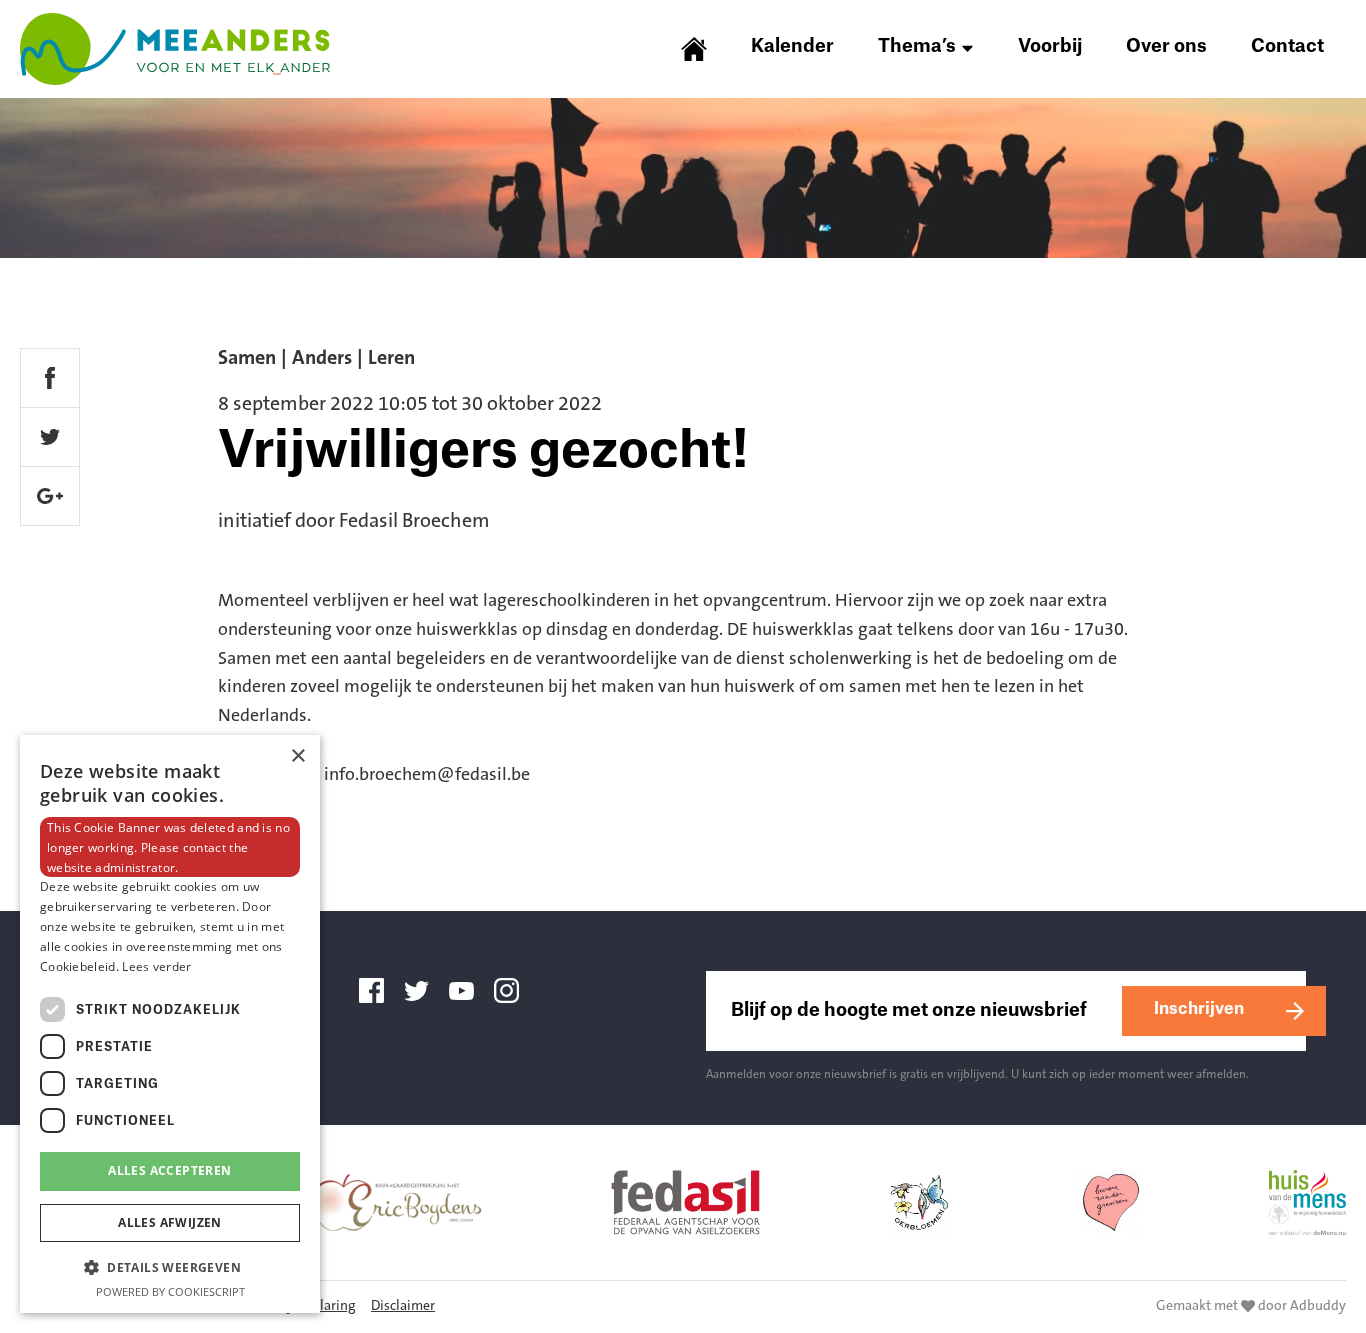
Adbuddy (1318, 1307)
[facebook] (50, 378)
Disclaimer (403, 1307)
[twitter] (50, 437)
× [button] (297, 756)
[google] (50, 496)
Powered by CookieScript (170, 1291)
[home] (704, 49)
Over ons (1166, 46)
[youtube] (469, 991)
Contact (1287, 46)
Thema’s (917, 46)
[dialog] (170, 1024)
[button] (170, 1267)
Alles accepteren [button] (169, 1170)
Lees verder (156, 966)
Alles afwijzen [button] (170, 1222)
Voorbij (1050, 46)
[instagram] (514, 991)
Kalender (792, 46)
